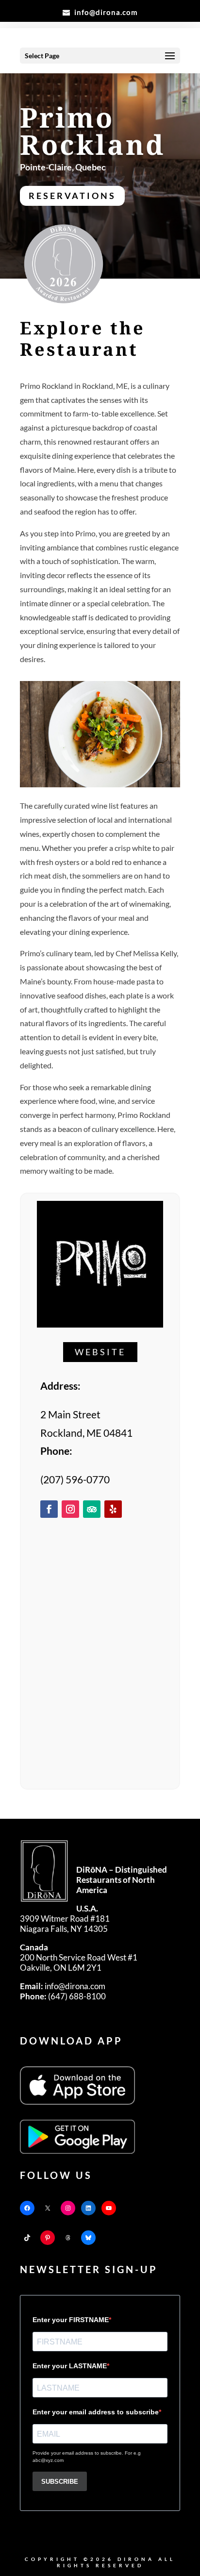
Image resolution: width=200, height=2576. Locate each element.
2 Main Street (70, 1414)
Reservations (72, 196)
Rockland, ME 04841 (86, 1433)
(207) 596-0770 (75, 1479)
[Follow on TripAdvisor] (92, 1509)
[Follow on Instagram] (70, 1509)
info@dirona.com (63, 1986)
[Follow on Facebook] (49, 1509)
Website (100, 1352)
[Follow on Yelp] (113, 1509)
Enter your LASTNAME (70, 2366)
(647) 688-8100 (63, 1996)
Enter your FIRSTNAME (71, 2320)
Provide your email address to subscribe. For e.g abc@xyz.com (87, 2457)
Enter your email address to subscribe (96, 2412)
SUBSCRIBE (60, 2482)
